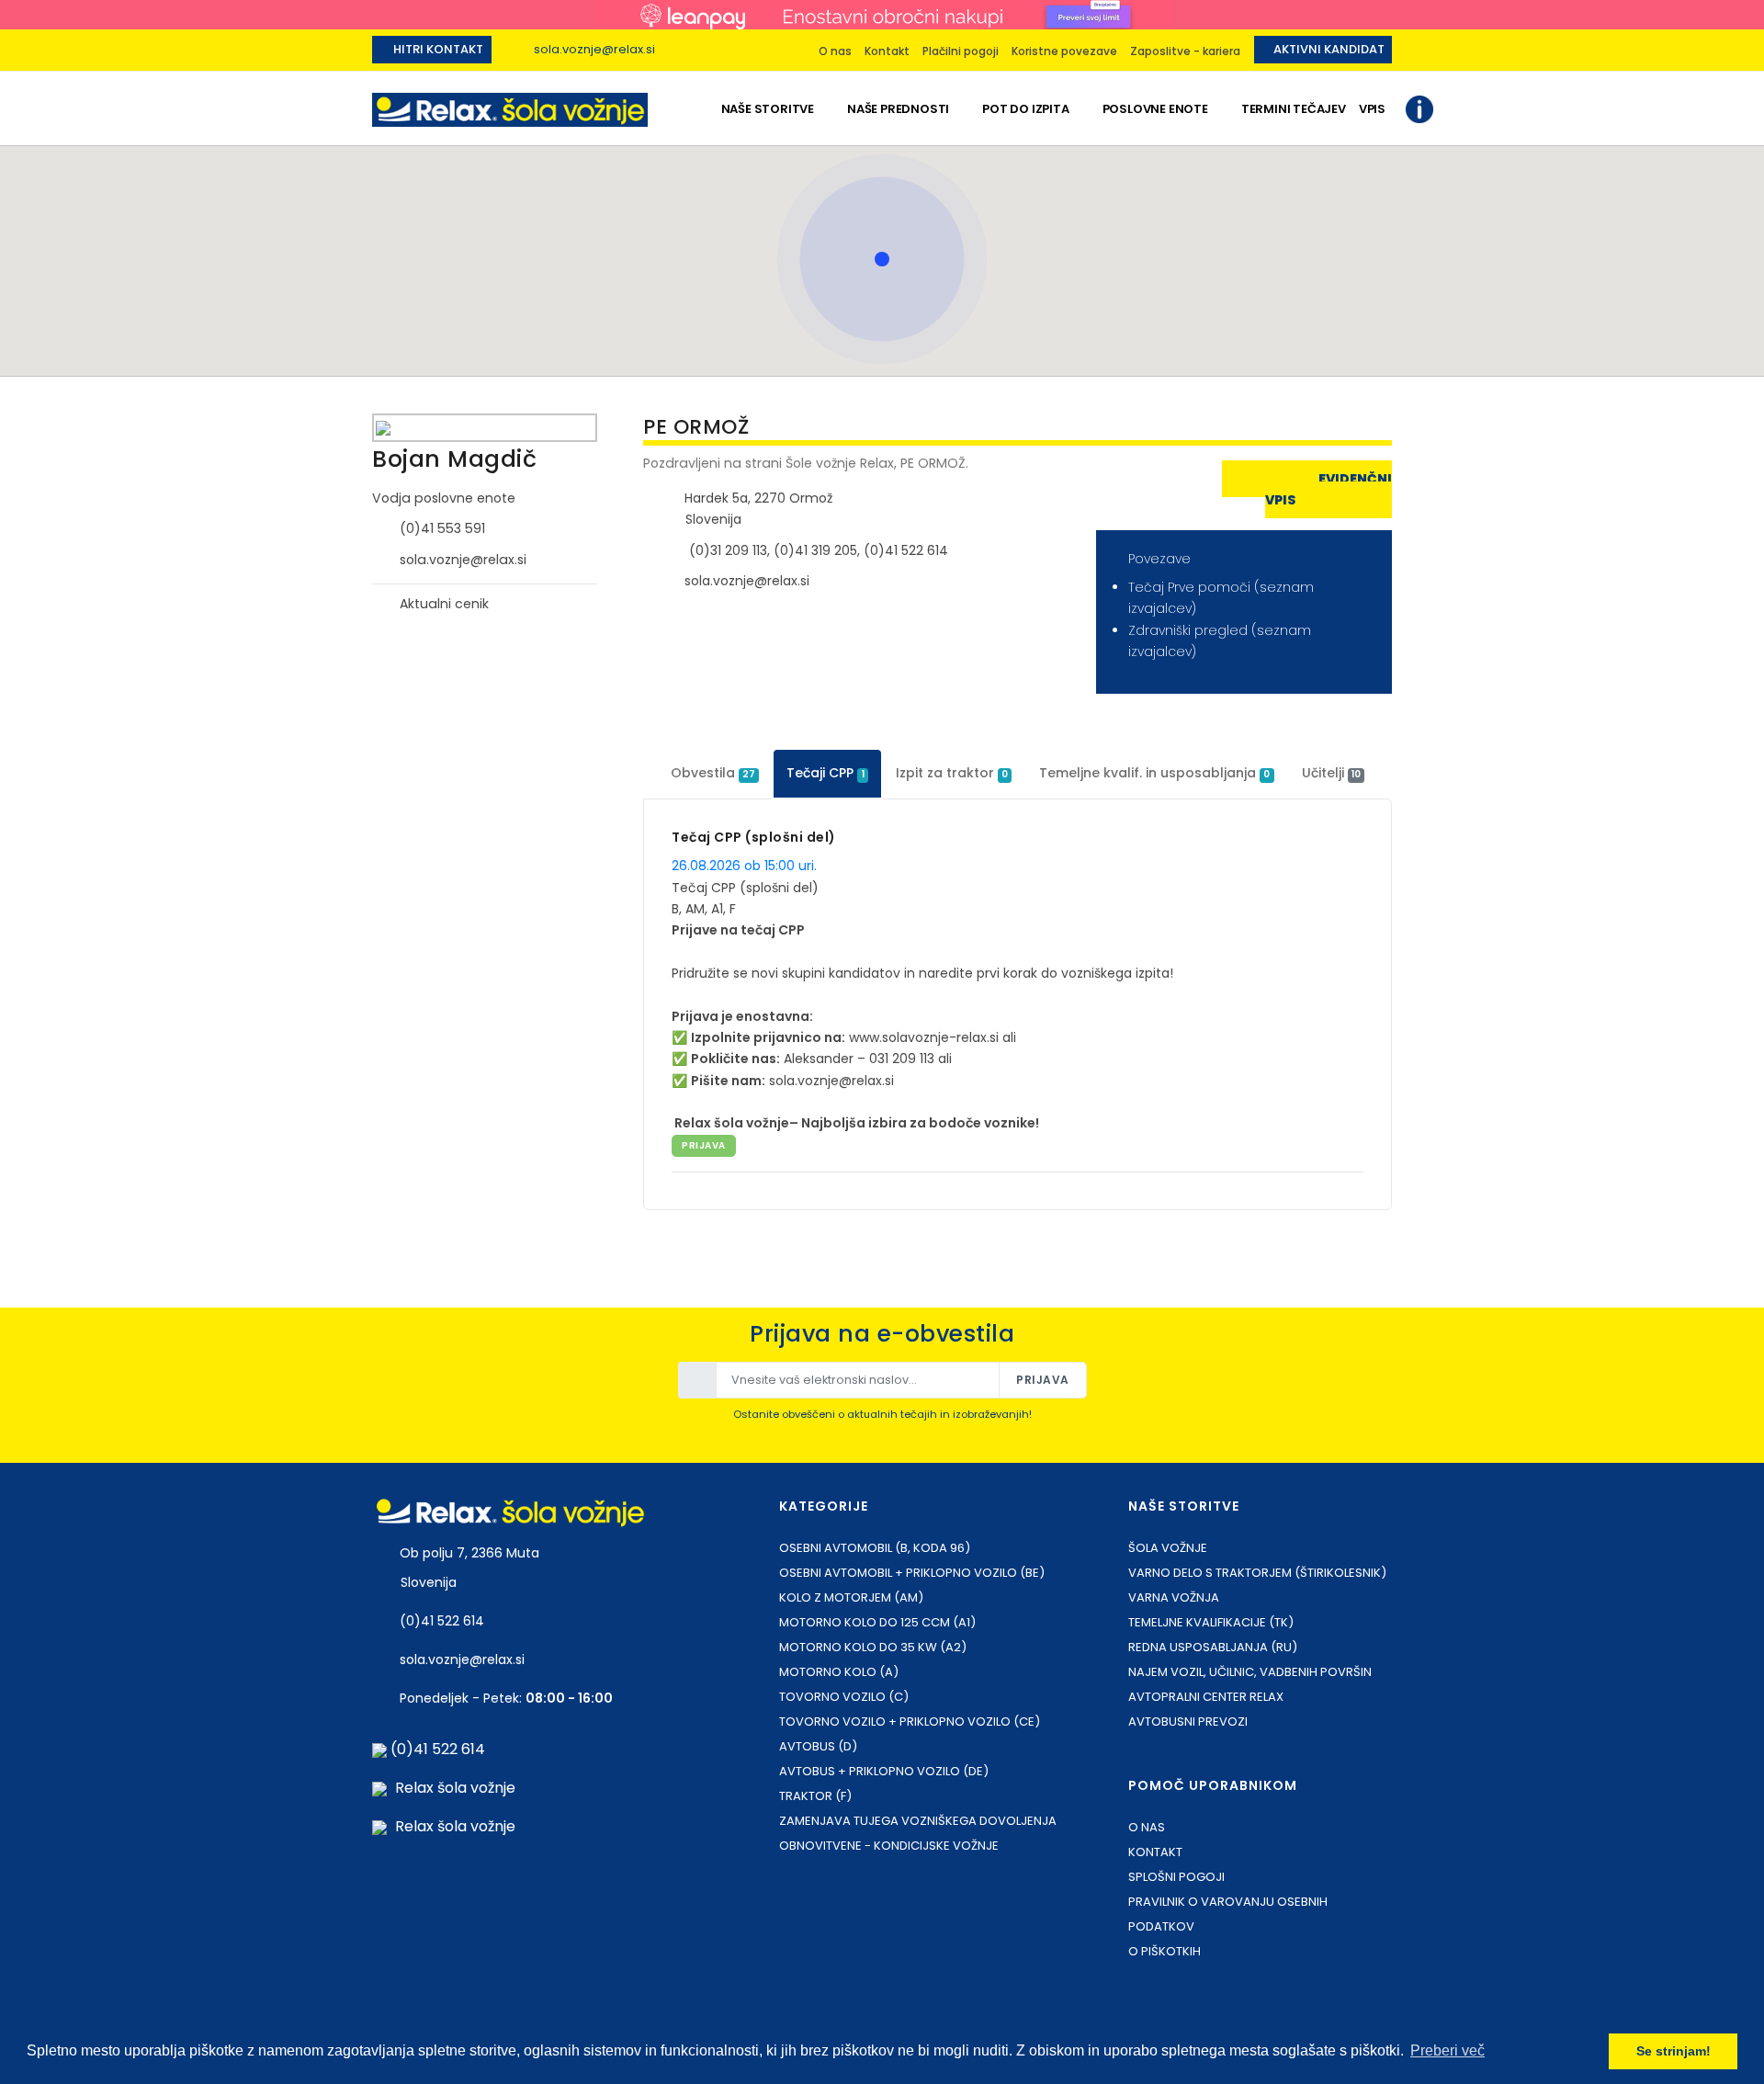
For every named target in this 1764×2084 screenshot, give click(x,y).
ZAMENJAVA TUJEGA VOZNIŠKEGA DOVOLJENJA (918, 1821)
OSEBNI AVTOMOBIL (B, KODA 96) (875, 1548)
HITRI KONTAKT (437, 49)
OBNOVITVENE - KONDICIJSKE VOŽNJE (889, 1846)
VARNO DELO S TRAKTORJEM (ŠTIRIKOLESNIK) (1257, 1573)
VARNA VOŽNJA (1174, 1597)
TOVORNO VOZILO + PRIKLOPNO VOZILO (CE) (910, 1722)
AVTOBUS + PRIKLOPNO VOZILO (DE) (884, 1771)
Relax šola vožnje (455, 1788)
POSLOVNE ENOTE (1155, 109)
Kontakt (887, 51)
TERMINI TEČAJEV (1294, 109)
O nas (835, 51)
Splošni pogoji (1176, 1877)
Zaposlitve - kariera (1185, 51)
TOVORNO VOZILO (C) (844, 1697)
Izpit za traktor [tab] (952, 773)
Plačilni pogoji (961, 51)
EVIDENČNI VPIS (1329, 489)
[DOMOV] (698, 109)
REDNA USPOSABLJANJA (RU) (1213, 1647)
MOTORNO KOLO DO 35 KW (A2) (873, 1647)
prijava (704, 1145)
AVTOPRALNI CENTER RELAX (1206, 1697)
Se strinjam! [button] (1674, 2051)
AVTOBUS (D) (818, 1746)
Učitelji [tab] (1331, 773)
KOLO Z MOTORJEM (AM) (851, 1597)
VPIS (1372, 109)
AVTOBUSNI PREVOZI (1188, 1722)
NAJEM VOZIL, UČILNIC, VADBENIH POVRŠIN (1250, 1672)
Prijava (1043, 1380)
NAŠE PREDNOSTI (898, 109)
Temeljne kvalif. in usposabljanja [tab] (1154, 773)
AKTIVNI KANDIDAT (1328, 49)
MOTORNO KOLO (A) (839, 1672)
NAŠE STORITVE (768, 109)
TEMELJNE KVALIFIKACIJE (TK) (1211, 1622)
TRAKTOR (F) (815, 1796)
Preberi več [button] (1447, 2050)
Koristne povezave (1064, 51)
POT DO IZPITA (1025, 109)
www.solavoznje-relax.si (924, 1037)
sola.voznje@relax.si (594, 49)
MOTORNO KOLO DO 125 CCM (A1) (877, 1622)
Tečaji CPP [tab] (825, 773)
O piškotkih (1165, 1951)
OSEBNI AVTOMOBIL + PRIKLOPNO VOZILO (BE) (912, 1573)
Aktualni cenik (444, 604)
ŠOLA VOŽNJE (1168, 1548)
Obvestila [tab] (713, 773)
